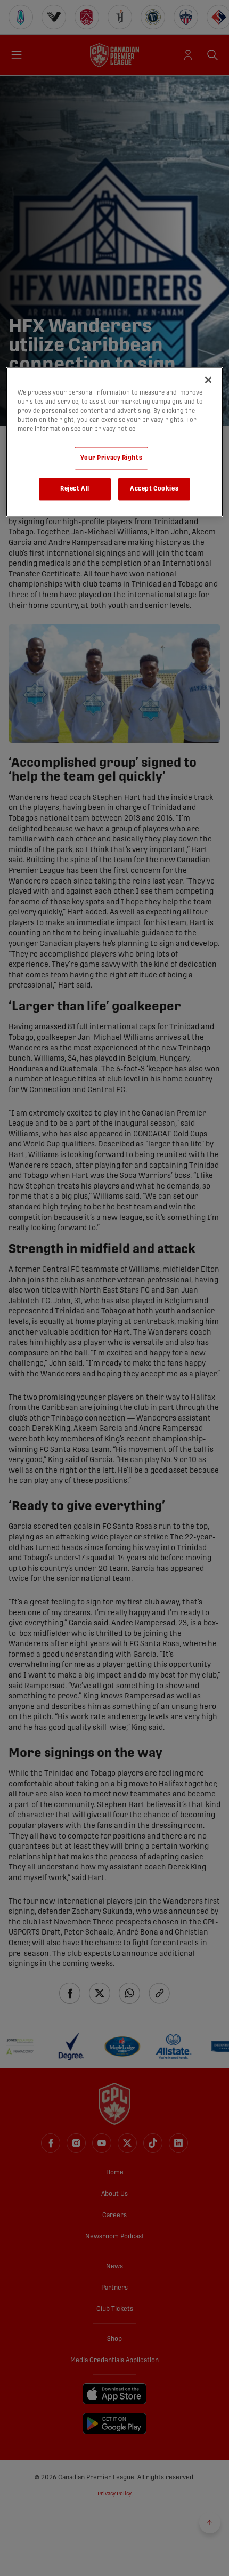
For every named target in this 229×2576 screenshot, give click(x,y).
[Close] (208, 380)
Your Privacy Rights (111, 458)
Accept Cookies (154, 489)
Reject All (75, 489)
